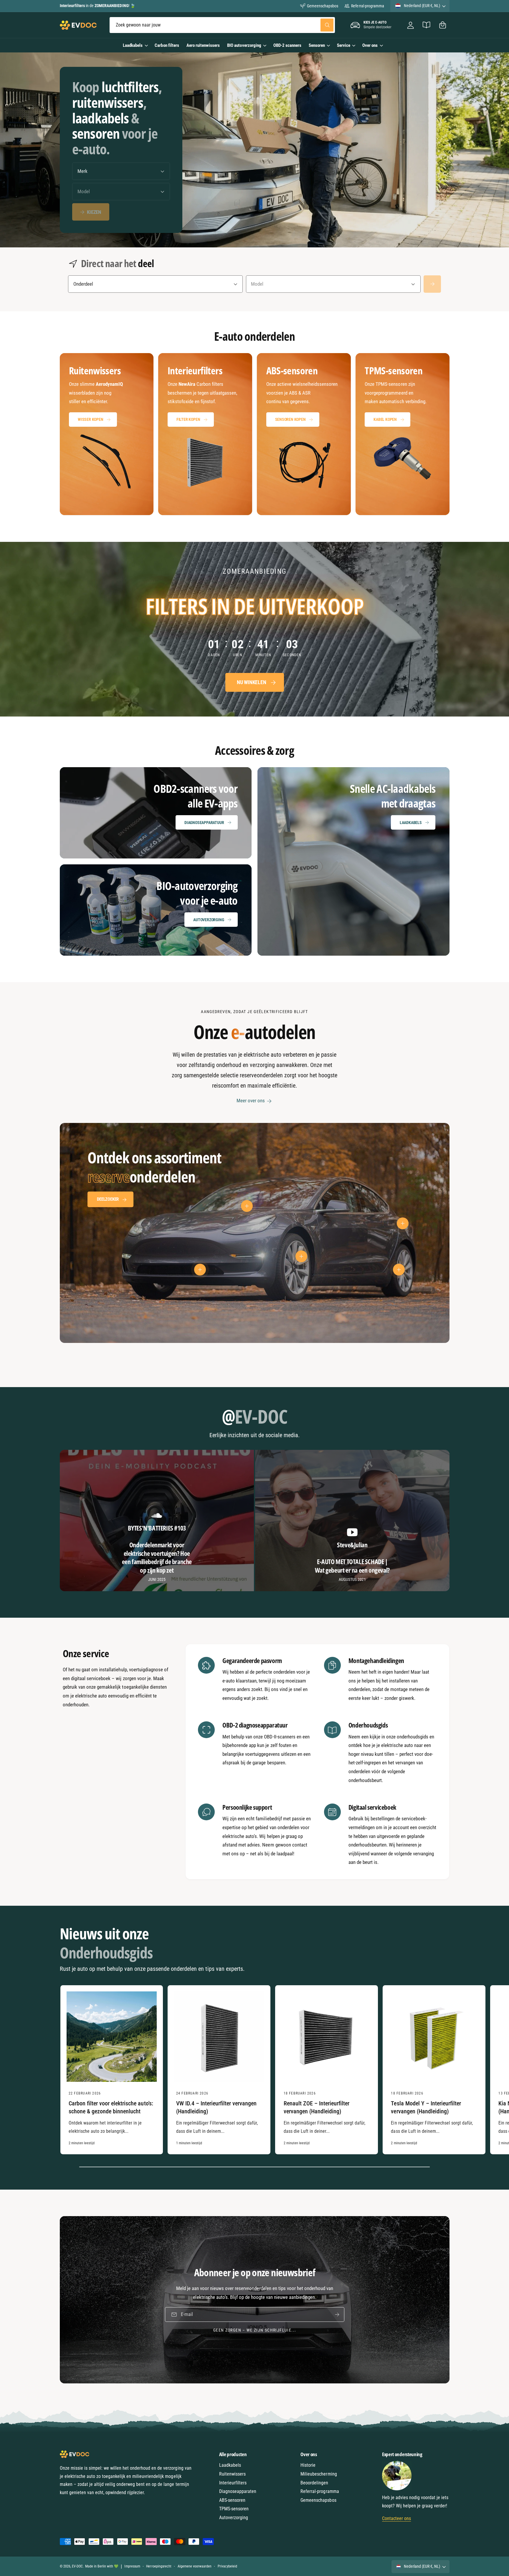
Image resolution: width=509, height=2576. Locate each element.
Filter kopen (188, 419)
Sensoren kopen (290, 419)
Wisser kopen (91, 419)
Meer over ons (251, 1101)
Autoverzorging (209, 920)
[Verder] (432, 284)
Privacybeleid (227, 2566)
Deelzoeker (108, 1200)
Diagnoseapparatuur (204, 823)
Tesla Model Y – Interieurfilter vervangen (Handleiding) (426, 2107)
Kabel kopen (385, 419)
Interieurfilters (233, 2483)
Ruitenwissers (232, 2474)
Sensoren (317, 45)
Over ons (370, 45)
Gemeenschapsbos (323, 6)
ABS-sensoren (232, 2500)
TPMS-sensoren (234, 2509)
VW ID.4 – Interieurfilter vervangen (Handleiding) (217, 2107)
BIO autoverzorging (244, 45)
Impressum (132, 2566)
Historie (308, 2465)
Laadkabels (133, 45)
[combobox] (222, 25)
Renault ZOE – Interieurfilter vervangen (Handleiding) (317, 2107)
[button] (443, 25)
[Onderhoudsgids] (427, 25)
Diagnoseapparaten (238, 2491)
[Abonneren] (337, 2315)
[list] (255, 434)
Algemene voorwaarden (195, 2566)
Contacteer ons (396, 2518)
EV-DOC (77, 2566)
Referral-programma (367, 6)
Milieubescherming (319, 2474)
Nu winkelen (251, 683)
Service (344, 45)
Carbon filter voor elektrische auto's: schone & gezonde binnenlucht (111, 2107)
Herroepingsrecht (159, 2566)
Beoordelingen (314, 2483)
